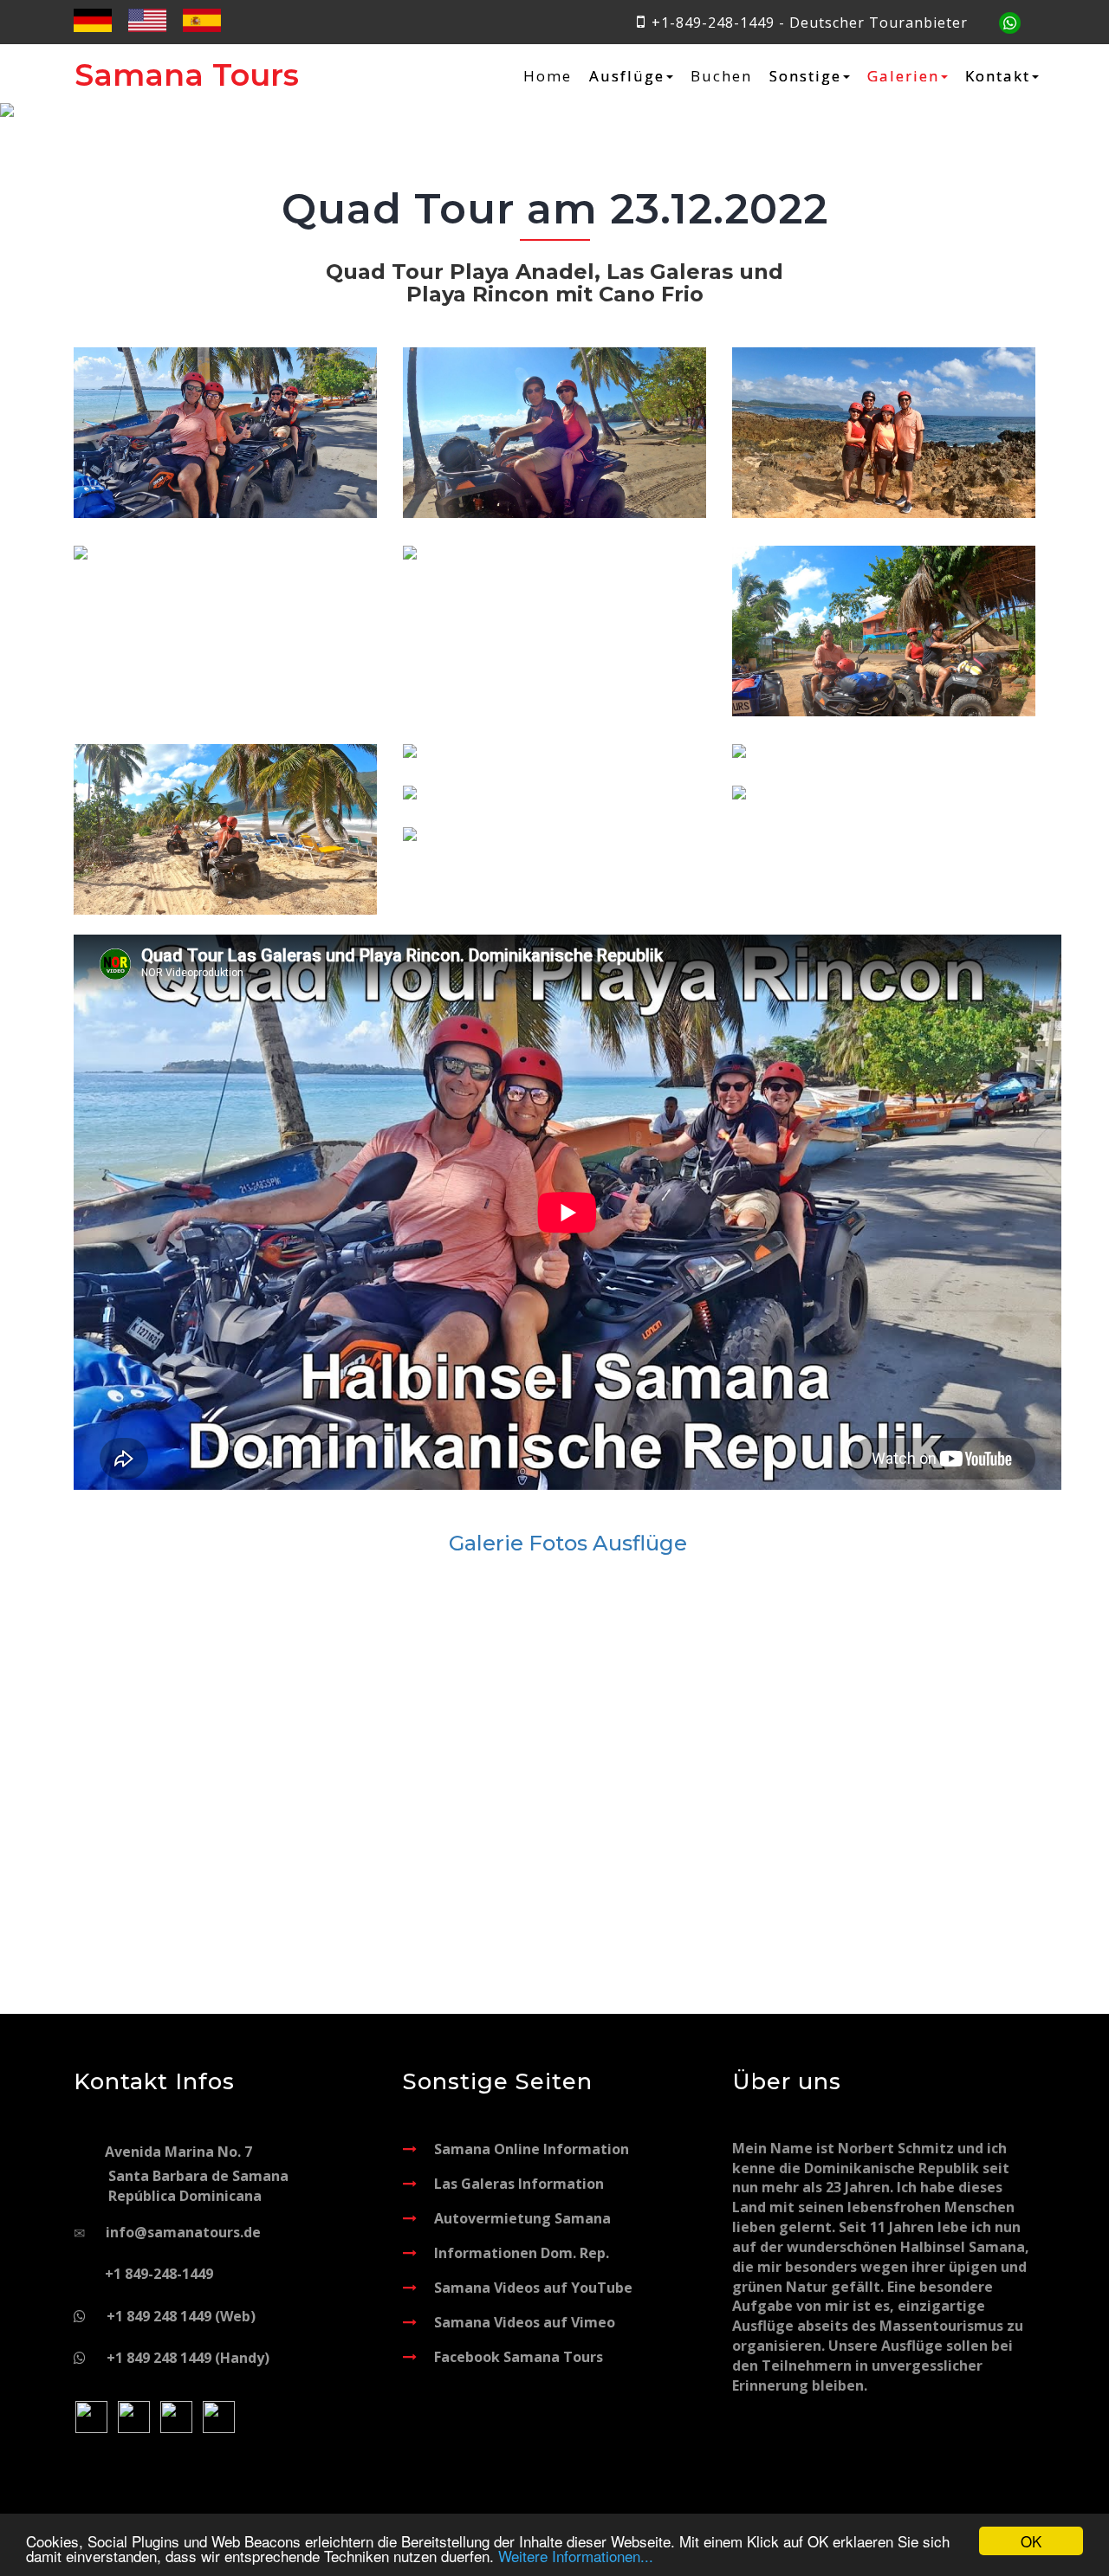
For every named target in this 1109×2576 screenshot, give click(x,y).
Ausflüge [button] (627, 76)
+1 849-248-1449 (159, 2274)
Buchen (721, 76)
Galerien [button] (903, 76)
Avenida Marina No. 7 (197, 2174)
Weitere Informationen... (576, 2556)
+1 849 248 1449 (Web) (181, 2316)
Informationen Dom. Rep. (522, 2253)
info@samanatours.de (183, 2232)
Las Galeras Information (519, 2184)
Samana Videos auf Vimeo (525, 2322)
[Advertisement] (567, 1723)
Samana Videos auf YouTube (533, 2288)
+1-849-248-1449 (713, 23)
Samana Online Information (532, 2149)
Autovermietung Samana (522, 2218)
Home (548, 76)
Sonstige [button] (805, 76)
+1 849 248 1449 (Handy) (188, 2358)
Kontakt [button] (998, 76)
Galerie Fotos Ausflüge (568, 1543)
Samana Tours (187, 75)
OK (1031, 2541)
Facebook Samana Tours (519, 2357)
